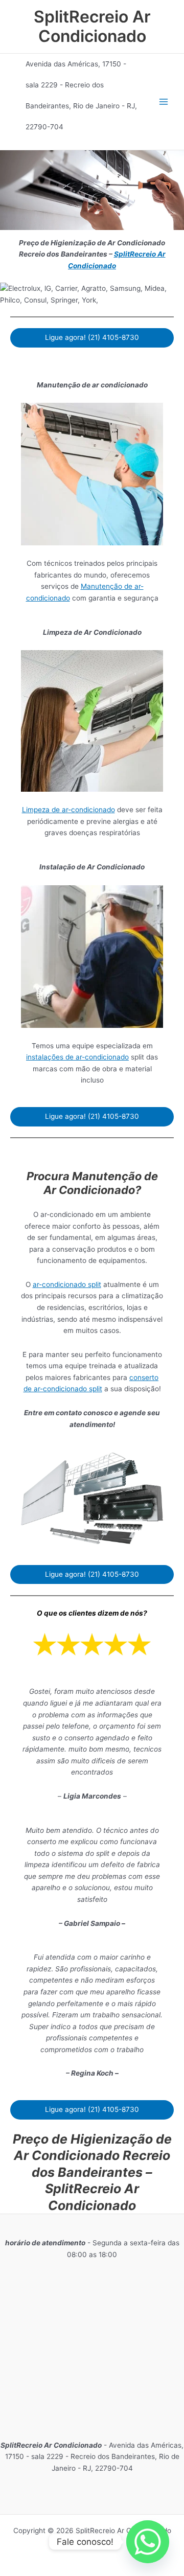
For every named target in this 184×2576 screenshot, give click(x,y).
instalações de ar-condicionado (77, 1057)
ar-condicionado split (67, 1284)
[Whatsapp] (148, 2542)
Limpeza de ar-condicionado (68, 810)
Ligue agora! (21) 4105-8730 (92, 337)
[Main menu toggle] (164, 102)
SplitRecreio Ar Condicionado (92, 26)
